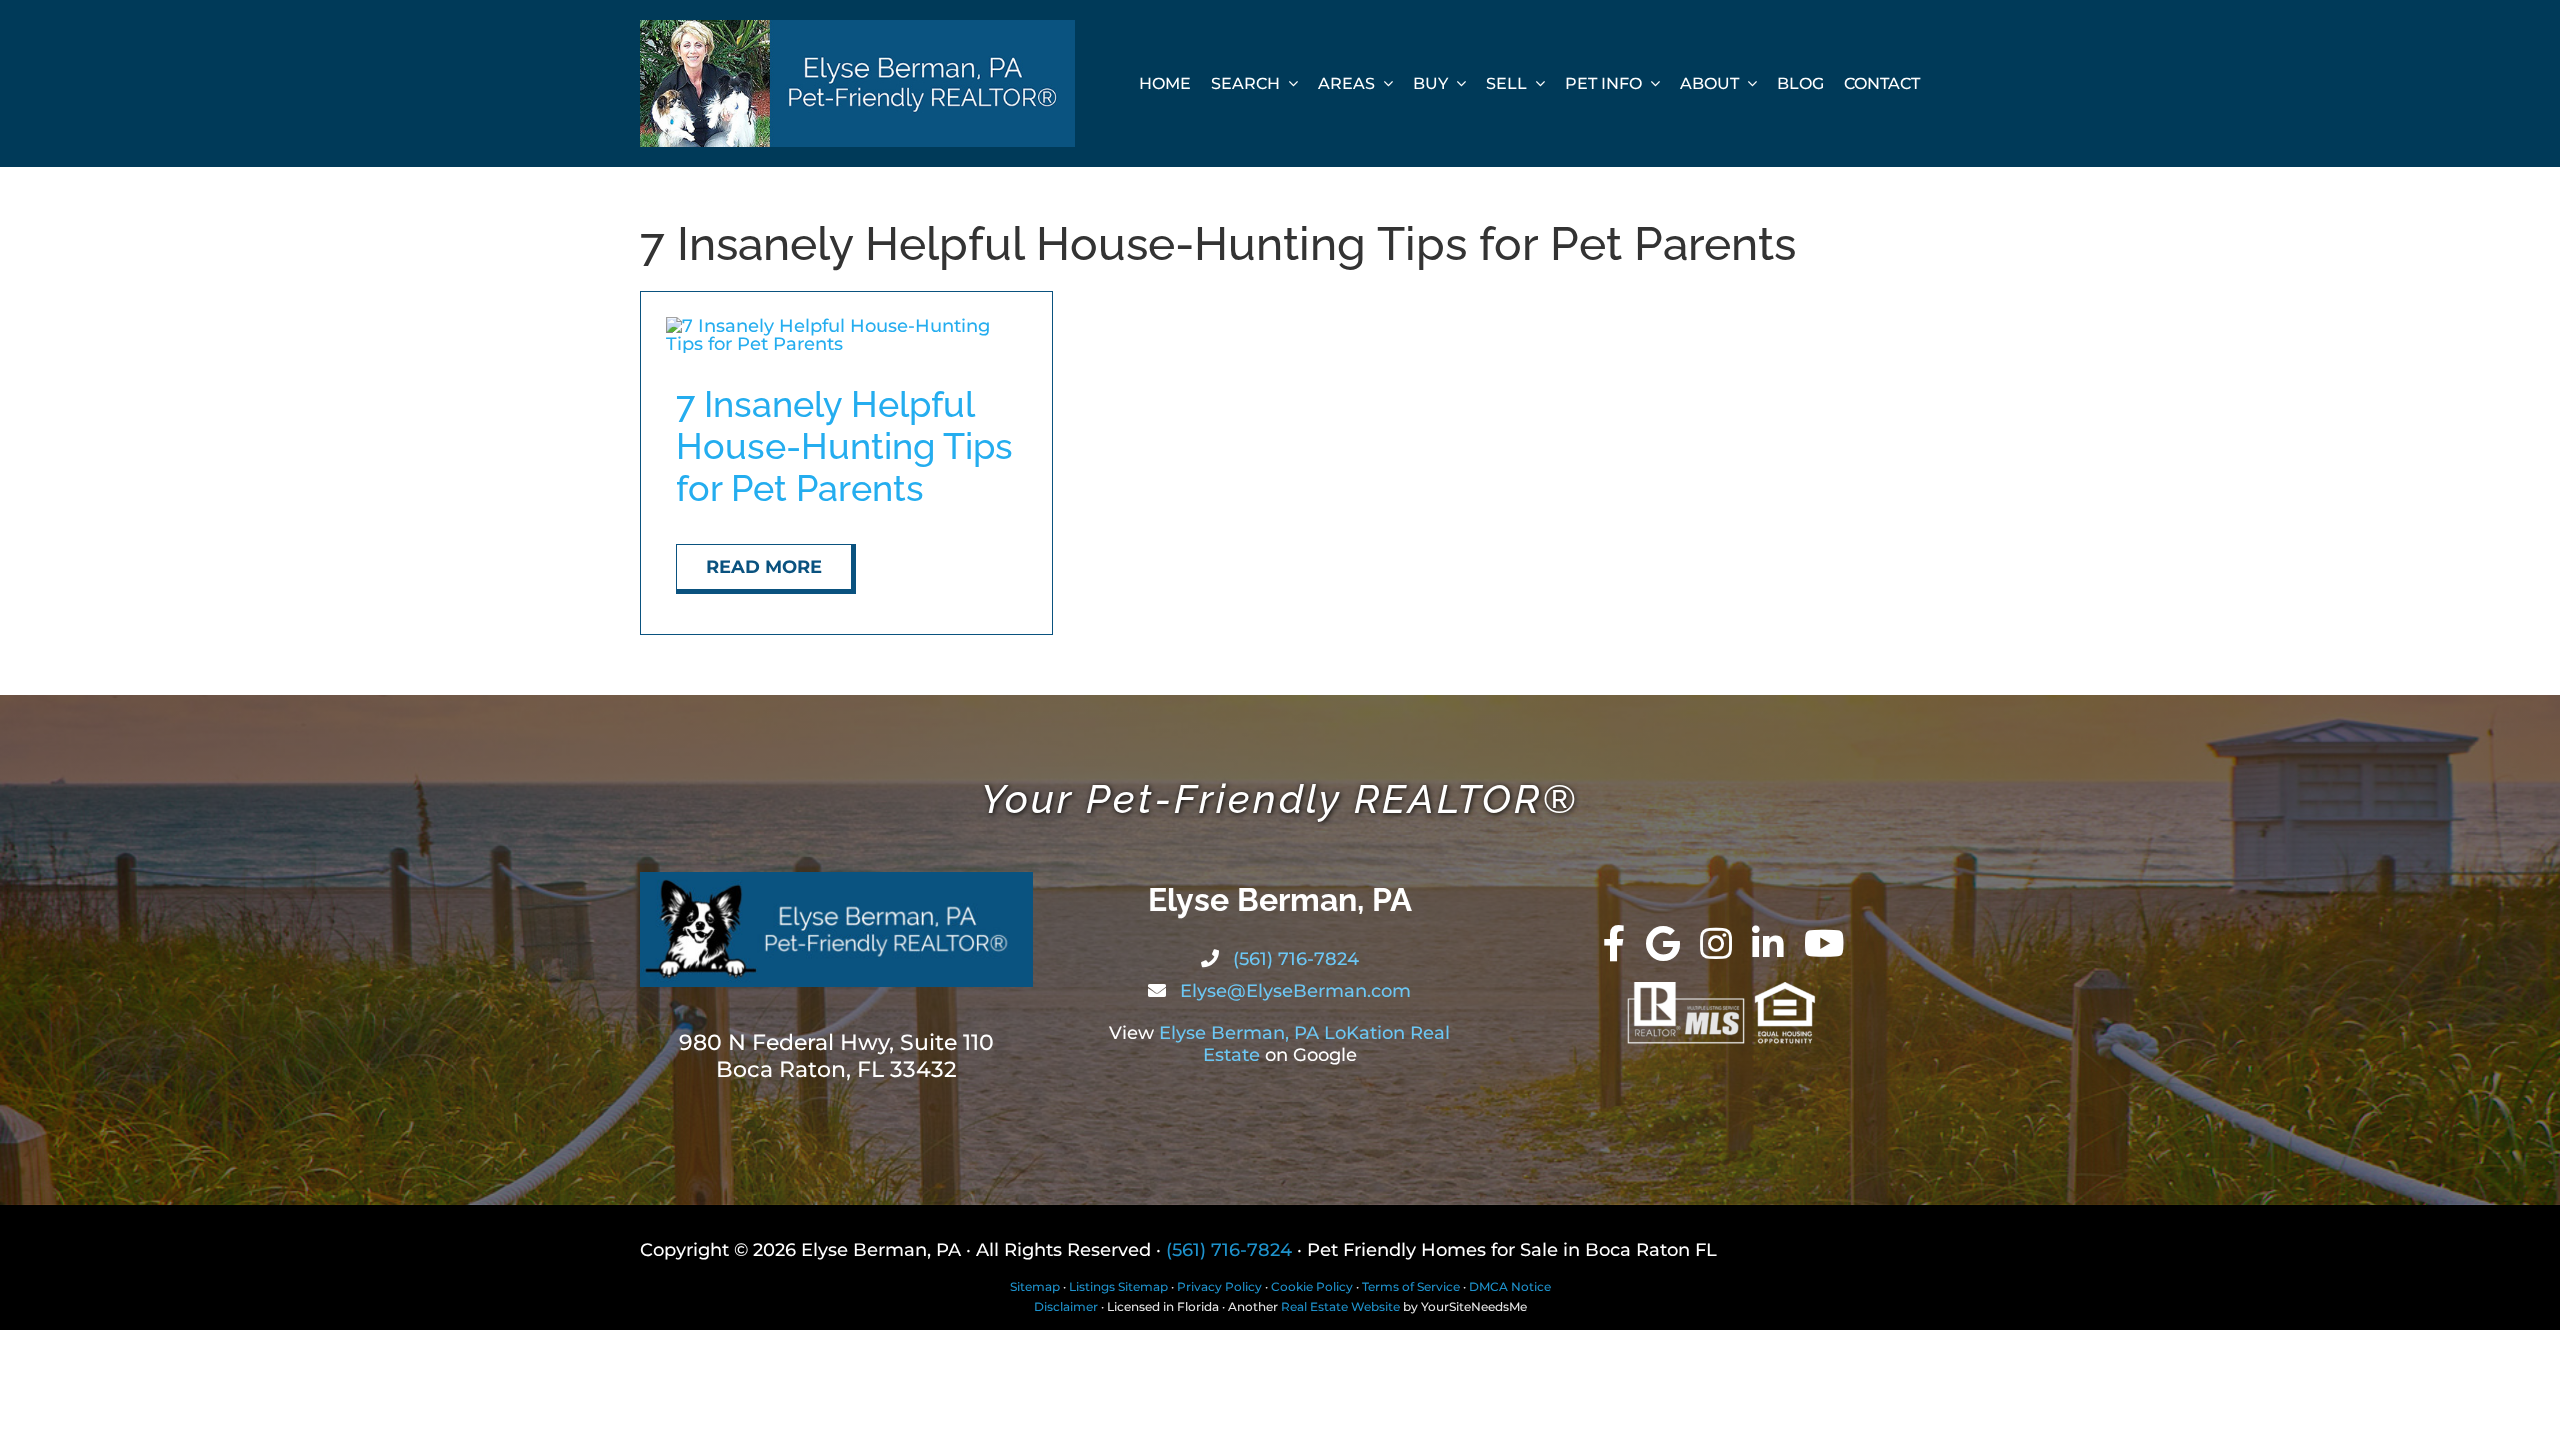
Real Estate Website (1340, 1306)
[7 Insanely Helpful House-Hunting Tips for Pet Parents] (846, 326)
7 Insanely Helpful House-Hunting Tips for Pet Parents (844, 446)
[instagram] (1716, 944)
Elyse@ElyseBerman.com (1293, 991)
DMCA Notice (1510, 1286)
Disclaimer (1066, 1306)
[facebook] (1614, 944)
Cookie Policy (1312, 1286)
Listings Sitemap (1118, 1286)
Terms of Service (1411, 1286)
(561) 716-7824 (1293, 959)
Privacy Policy (1219, 1286)
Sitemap (1035, 1286)
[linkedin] (1768, 944)
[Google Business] (1663, 944)
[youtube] (1824, 944)
